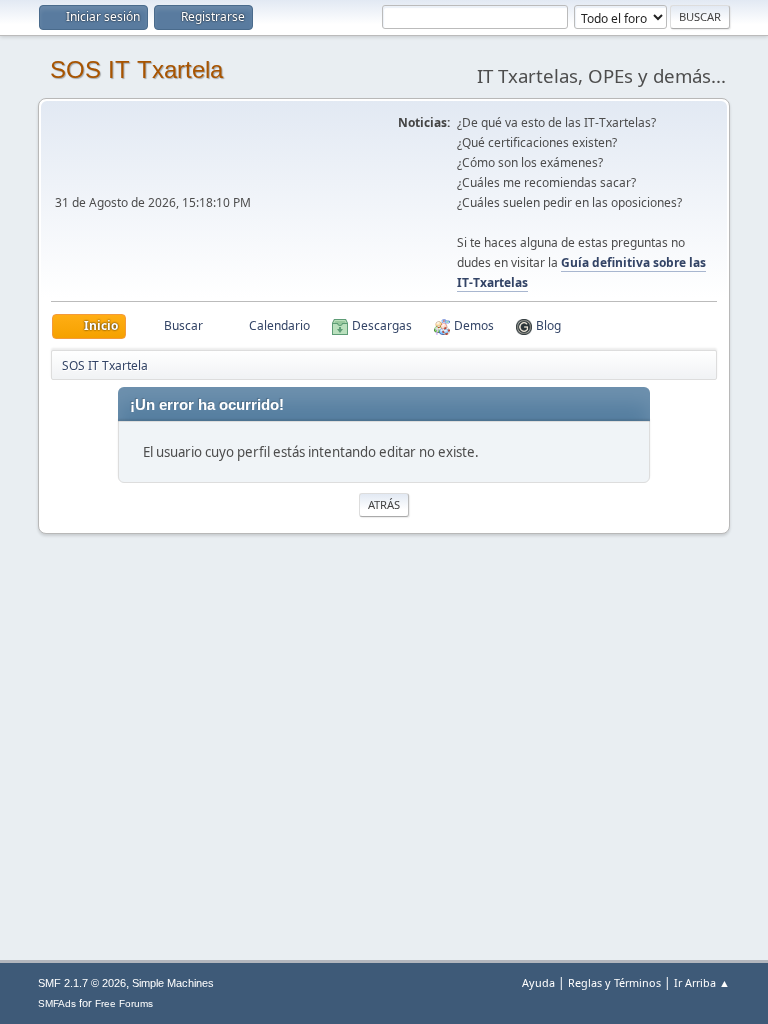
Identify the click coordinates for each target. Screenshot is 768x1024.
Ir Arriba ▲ (702, 982)
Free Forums (124, 1003)
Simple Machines (173, 983)
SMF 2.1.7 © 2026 (82, 983)
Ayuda (538, 982)
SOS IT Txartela (136, 69)
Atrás (384, 504)
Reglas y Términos (614, 982)
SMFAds (57, 1003)
